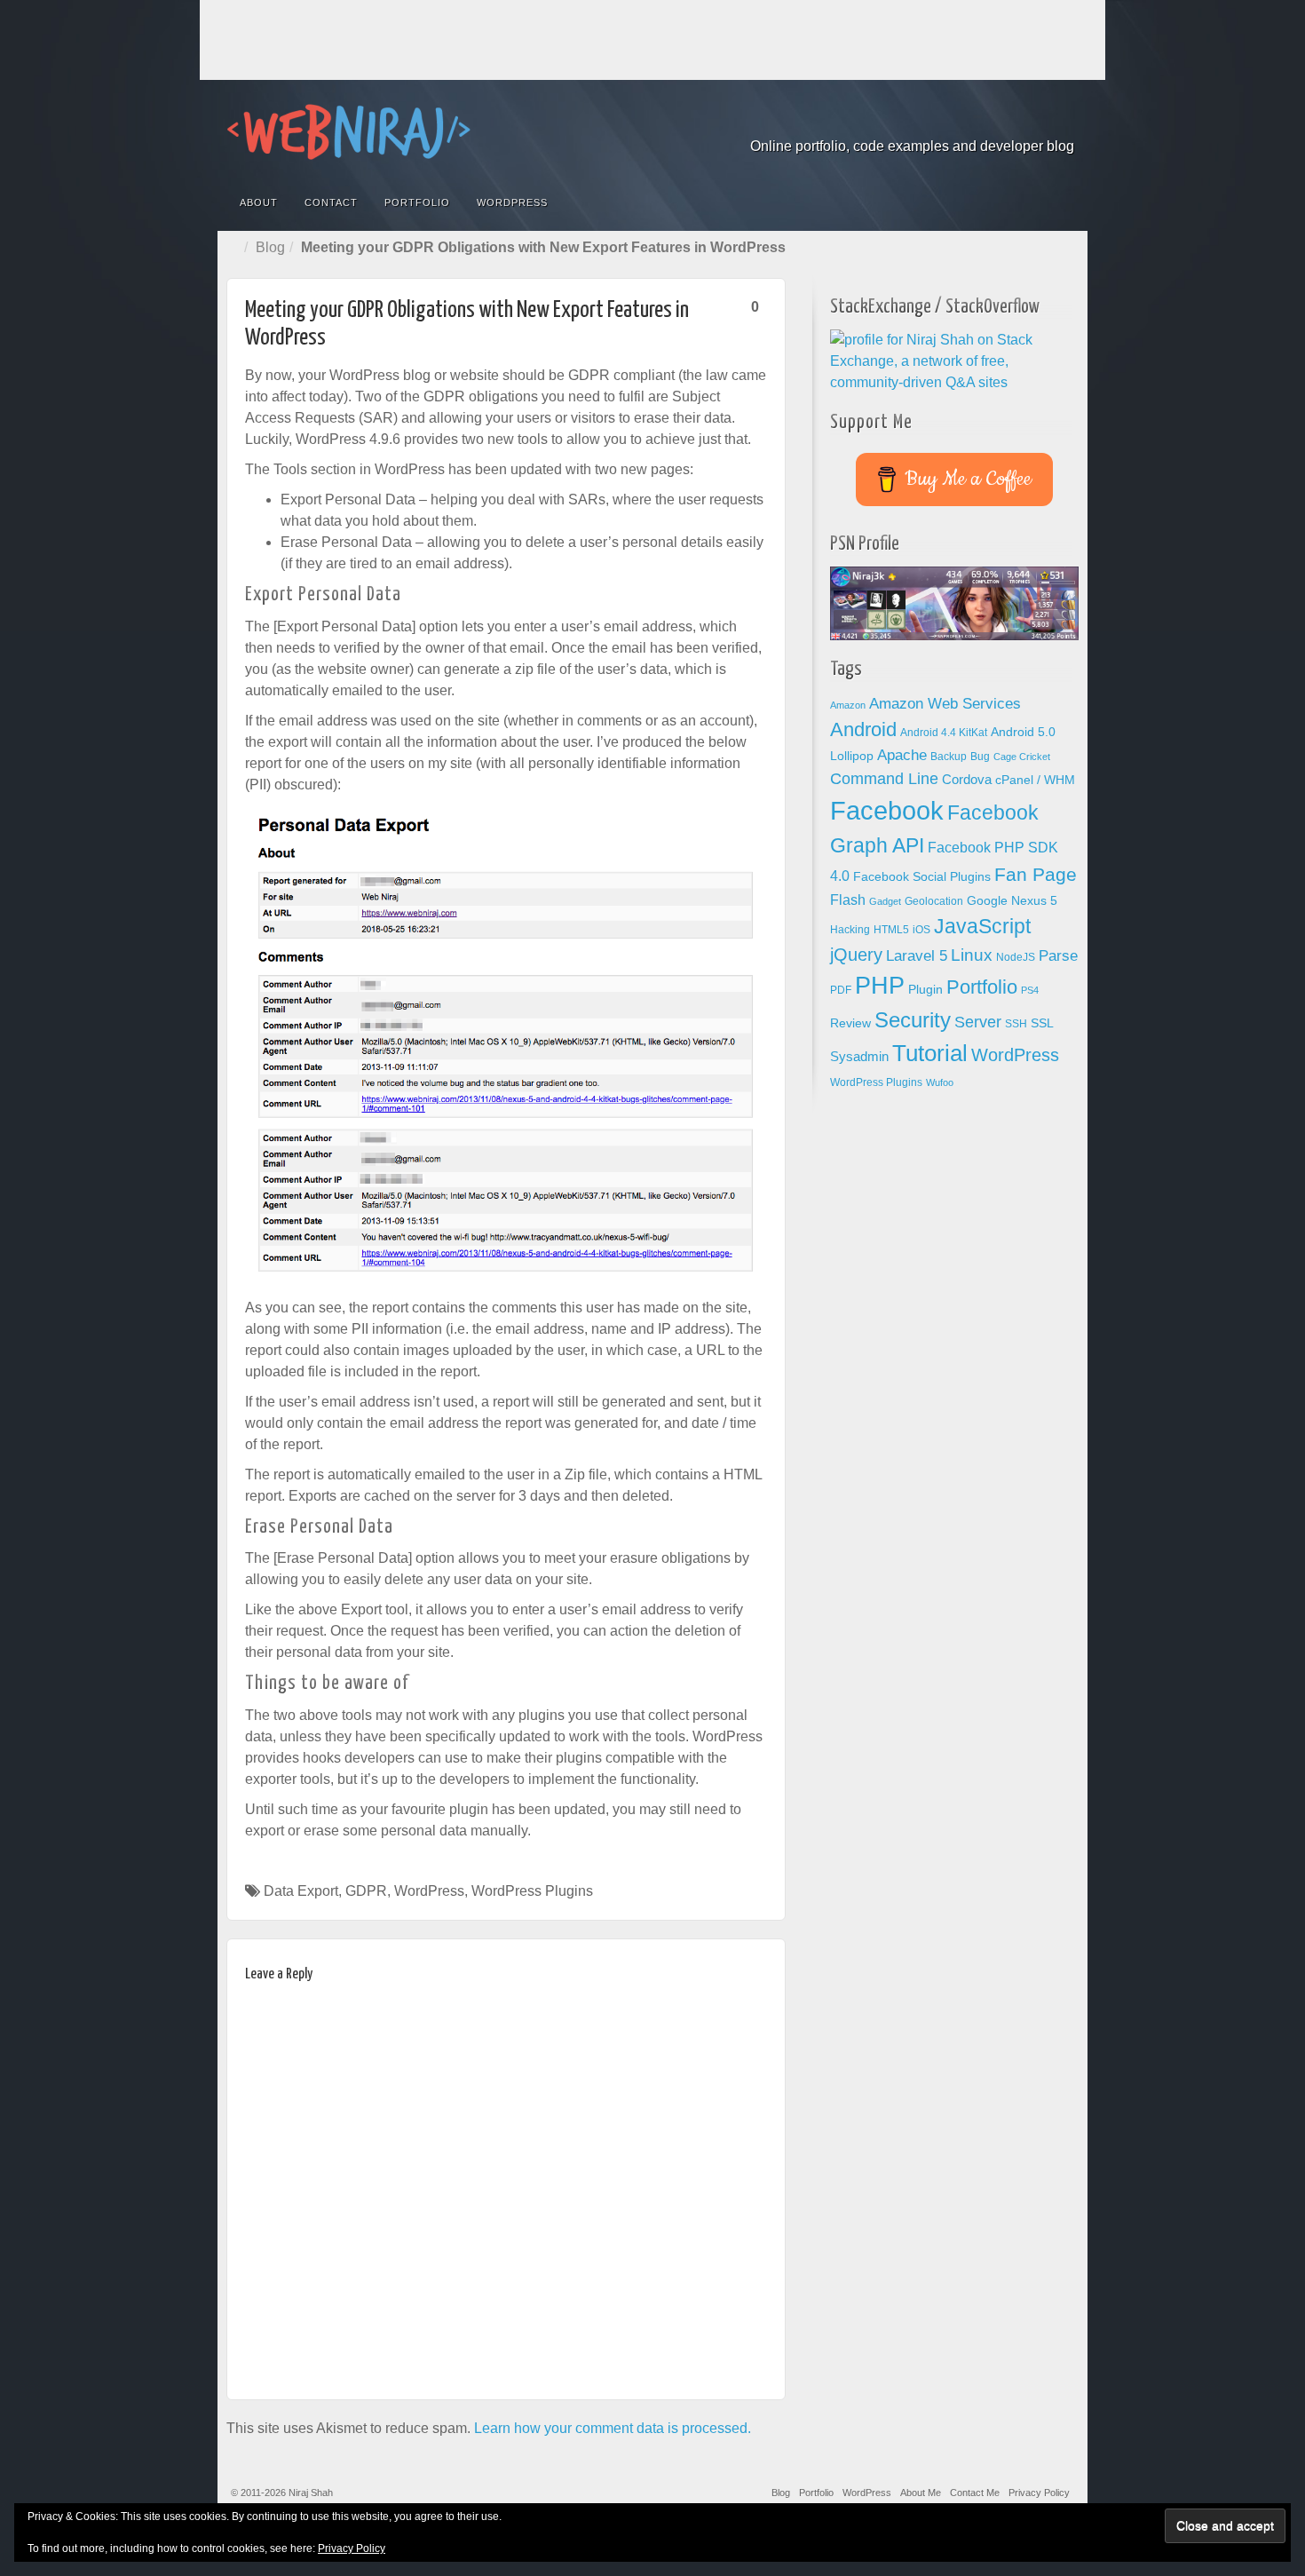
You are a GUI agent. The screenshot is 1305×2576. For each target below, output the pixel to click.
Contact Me (975, 2493)
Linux (972, 955)
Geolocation (934, 901)
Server (978, 1022)
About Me (921, 2493)
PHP (880, 986)
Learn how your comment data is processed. (613, 2428)
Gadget (885, 901)
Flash (848, 900)
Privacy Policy (1039, 2493)
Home (235, 248)
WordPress (512, 202)
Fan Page (1036, 875)
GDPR (366, 1891)
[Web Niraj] (652, 132)
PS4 (1030, 990)
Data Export (301, 1891)
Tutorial (930, 1053)
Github (990, 122)
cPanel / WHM (1035, 780)
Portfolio (417, 202)
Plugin (925, 990)
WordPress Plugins (532, 1891)
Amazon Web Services (945, 703)
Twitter (1038, 122)
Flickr (966, 122)
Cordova (967, 780)
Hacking (850, 930)
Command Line (884, 779)
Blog (270, 247)
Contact (331, 202)
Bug (980, 757)
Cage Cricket (1022, 757)
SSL (1042, 1023)
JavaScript (982, 926)
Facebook (942, 122)
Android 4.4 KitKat (944, 733)
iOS (921, 930)
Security (913, 1020)
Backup (949, 757)
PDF (841, 990)
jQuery (856, 955)
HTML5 (891, 930)
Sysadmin (859, 1057)
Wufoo (940, 1082)
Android (863, 729)
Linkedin (1014, 122)
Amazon (848, 705)
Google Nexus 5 (1012, 901)
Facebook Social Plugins (922, 877)
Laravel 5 (917, 956)
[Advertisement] (652, 40)
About (259, 202)
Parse (1058, 955)
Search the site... (1063, 202)
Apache (902, 755)
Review (850, 1023)
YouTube (1062, 122)
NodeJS (1016, 957)
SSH (1016, 1024)
